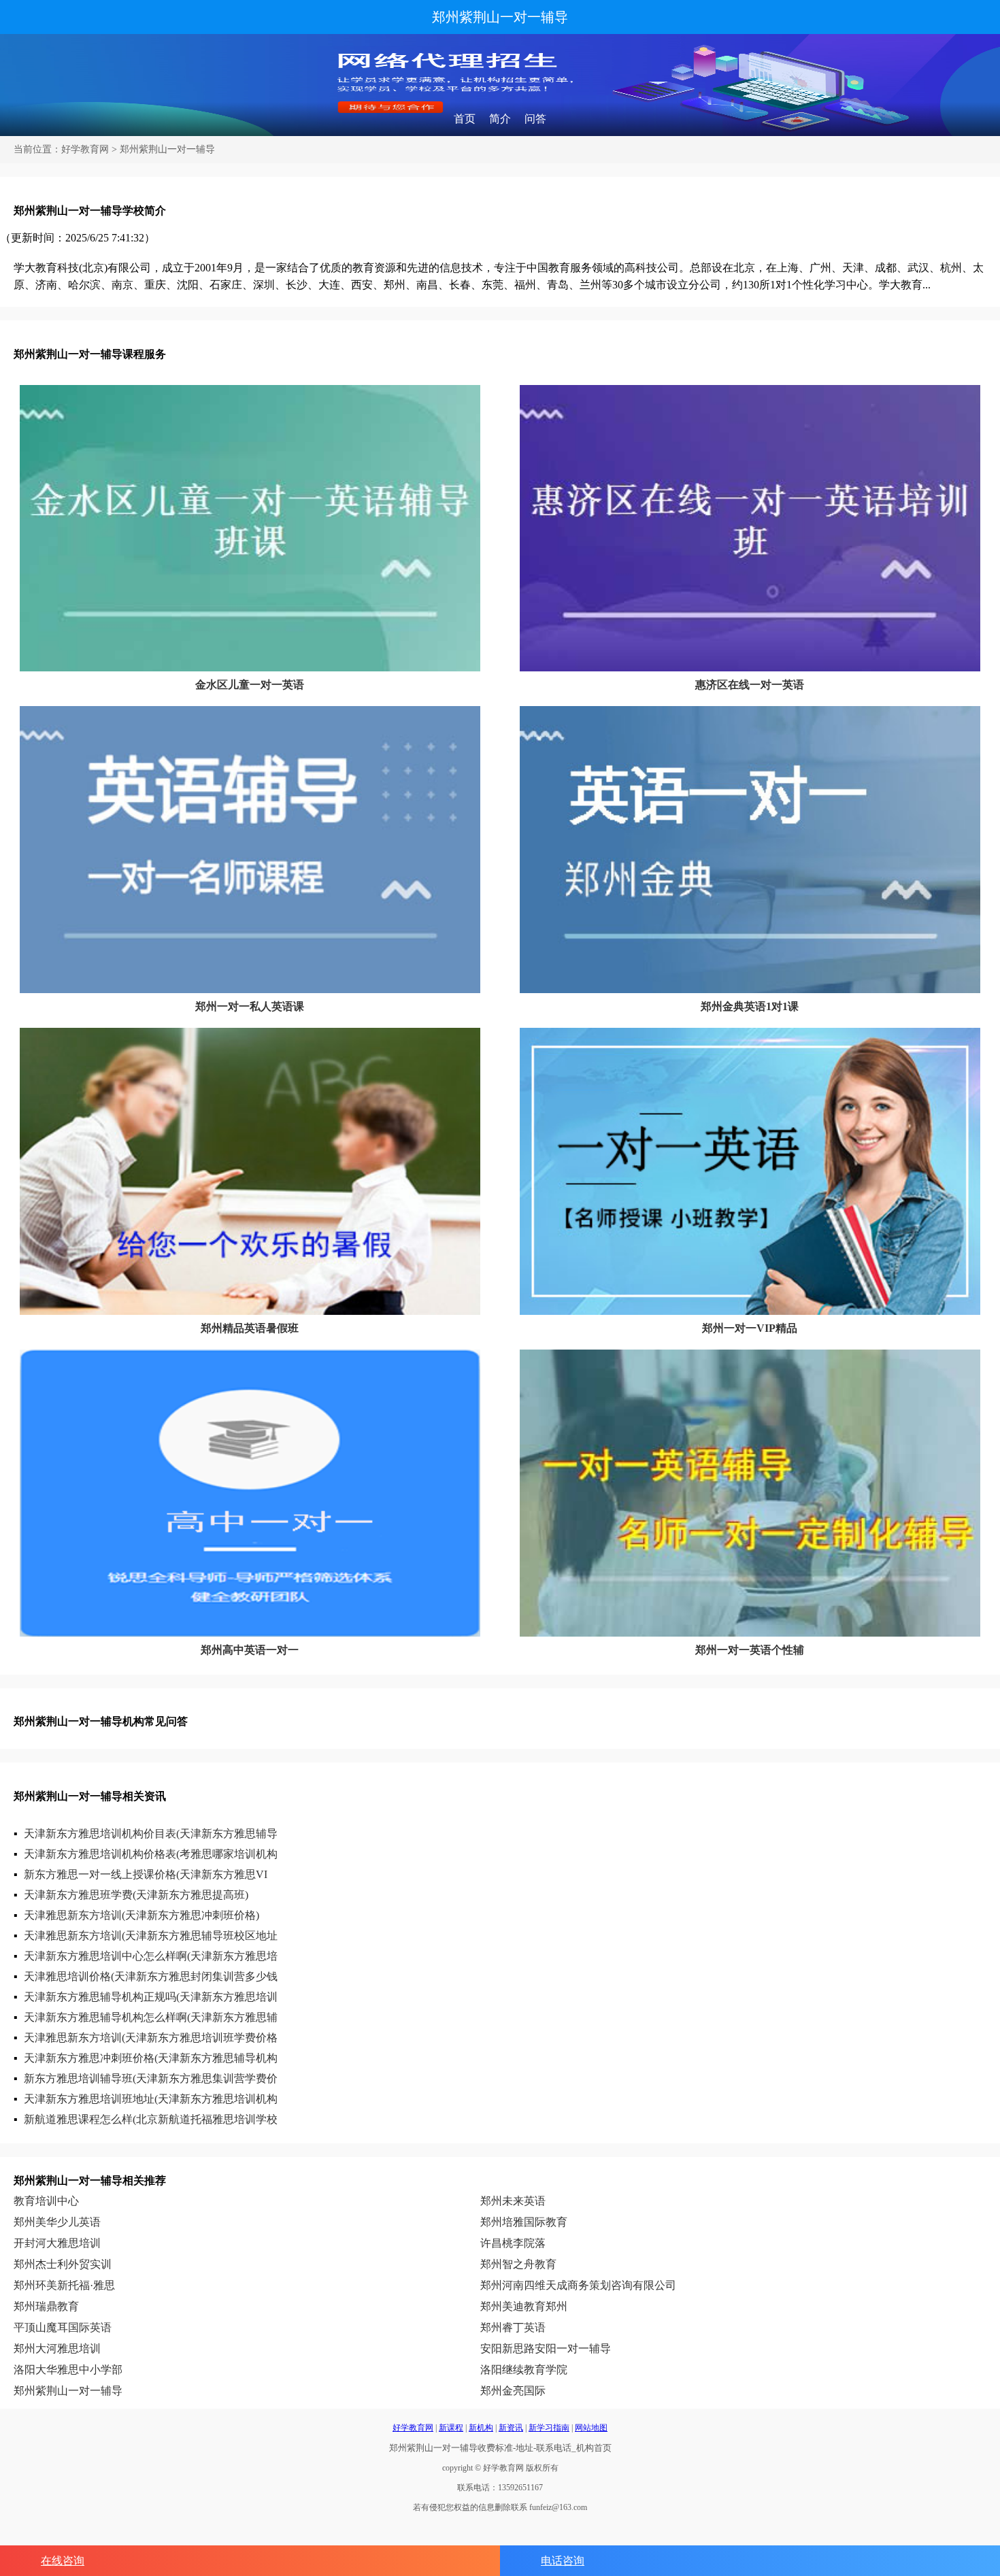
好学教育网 (85, 149)
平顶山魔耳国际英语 (63, 2327)
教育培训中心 (46, 2201)
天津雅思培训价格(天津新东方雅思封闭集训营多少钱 (151, 1976)
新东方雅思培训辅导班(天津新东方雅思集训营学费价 (151, 2078)
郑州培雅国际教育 (524, 2222)
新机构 (481, 2428)
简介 (500, 119)
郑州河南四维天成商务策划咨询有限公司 (578, 2285)
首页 (465, 119)
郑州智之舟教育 (518, 2264)
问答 (535, 119)
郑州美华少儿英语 (57, 2222)
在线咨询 (63, 2561)
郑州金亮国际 (513, 2391)
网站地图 (591, 2428)
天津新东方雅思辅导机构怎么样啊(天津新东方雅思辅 (151, 2017)
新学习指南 (549, 2428)
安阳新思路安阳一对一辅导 (546, 2348)
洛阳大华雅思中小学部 (68, 2370)
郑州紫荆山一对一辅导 (500, 17)
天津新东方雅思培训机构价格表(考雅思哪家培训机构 (151, 1854)
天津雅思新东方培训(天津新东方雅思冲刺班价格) (141, 1915)
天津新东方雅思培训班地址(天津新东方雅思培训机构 (151, 2099)
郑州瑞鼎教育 (46, 2306)
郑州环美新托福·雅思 (64, 2285)
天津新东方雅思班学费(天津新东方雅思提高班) (136, 1895)
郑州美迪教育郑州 (524, 2306)
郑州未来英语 (513, 2201)
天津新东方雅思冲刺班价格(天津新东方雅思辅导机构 (151, 2058)
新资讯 (511, 2428)
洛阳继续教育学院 (524, 2370)
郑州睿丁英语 (513, 2327)
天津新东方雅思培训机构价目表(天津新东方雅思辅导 (151, 1834)
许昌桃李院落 (513, 2243)
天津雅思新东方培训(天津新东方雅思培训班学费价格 (151, 2038)
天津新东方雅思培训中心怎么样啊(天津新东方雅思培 (151, 1956)
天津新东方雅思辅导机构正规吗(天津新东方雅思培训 (151, 1997)
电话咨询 (563, 2561)
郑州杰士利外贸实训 (63, 2264)
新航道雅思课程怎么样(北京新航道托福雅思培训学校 (151, 2119)
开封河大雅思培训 (57, 2243)
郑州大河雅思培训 (57, 2348)
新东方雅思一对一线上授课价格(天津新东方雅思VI (146, 1874)
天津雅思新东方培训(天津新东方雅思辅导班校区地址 (151, 1936)
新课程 (451, 2428)
